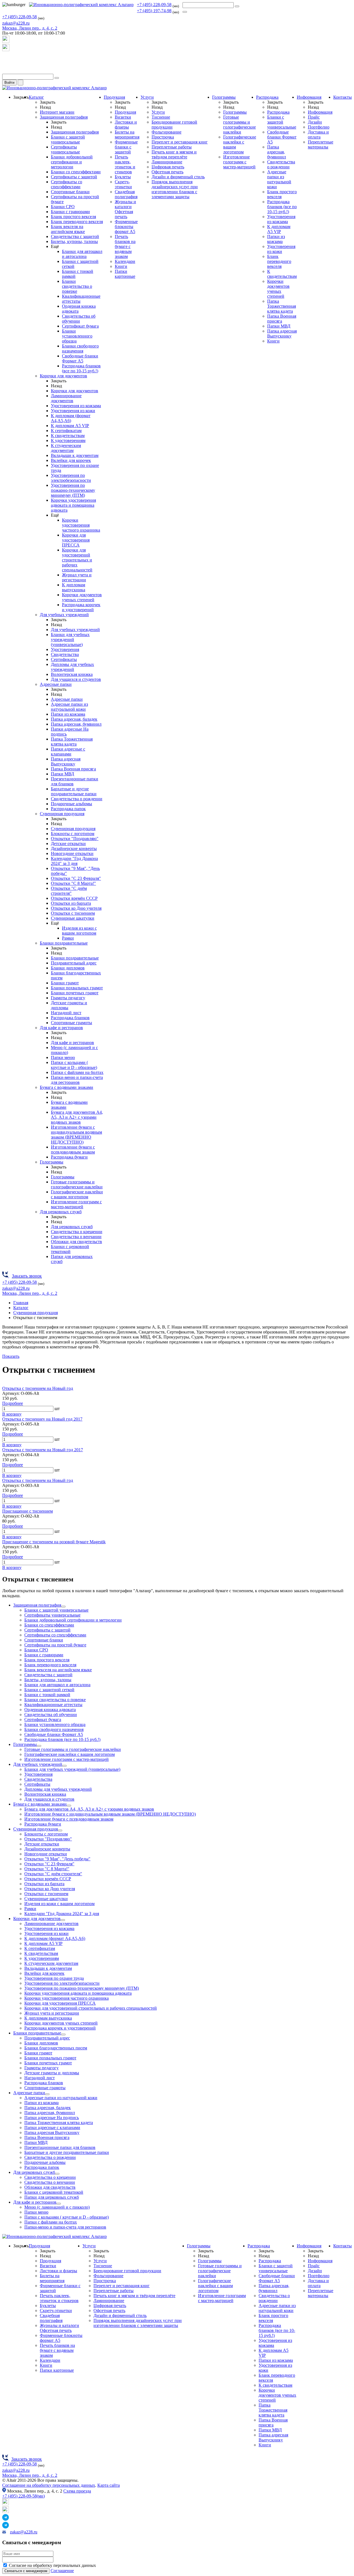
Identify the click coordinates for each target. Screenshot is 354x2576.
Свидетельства (65, 654)
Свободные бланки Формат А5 (80, 358)
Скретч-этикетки (123, 184)
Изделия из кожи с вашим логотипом (79, 931)
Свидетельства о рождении (77, 799)
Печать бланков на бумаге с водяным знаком (125, 246)
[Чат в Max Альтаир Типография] (6, 50)
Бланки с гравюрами (70, 212)
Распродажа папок (68, 809)
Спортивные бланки (70, 192)
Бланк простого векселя (73, 217)
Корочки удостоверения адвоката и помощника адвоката (73, 505)
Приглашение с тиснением (28, 1511)
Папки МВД (63, 774)
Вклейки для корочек (71, 460)
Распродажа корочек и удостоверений (81, 607)
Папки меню (63, 1057)
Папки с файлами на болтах (77, 1072)
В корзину (12, 1414)
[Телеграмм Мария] (6, 71)
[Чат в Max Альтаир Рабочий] (6, 41)
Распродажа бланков (70, 1018)
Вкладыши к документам (75, 455)
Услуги (147, 97)
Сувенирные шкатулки (73, 918)
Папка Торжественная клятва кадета (72, 742)
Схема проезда (77, 2491)
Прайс (314, 117)
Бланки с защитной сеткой (49, 1690)
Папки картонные (125, 274)
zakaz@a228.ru (16, 23)
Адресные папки (56, 684)
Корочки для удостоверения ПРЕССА (76, 540)
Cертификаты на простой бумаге (55, 1645)
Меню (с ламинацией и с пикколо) (57, 2207)
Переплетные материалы (321, 144)
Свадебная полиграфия (126, 194)
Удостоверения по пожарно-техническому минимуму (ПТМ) (73, 490)
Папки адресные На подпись (52, 2118)
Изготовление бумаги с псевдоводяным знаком (73, 1150)
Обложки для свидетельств (76, 1242)
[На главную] (81, 5)
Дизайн (315, 122)
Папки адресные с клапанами (68, 751)
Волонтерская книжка (72, 674)
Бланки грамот (65, 983)
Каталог (36, 97)
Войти (9, 83)
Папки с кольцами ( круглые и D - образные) (74, 1065)
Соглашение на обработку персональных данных (49, 2485)
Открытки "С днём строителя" (69, 891)
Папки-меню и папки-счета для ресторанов (77, 1080)
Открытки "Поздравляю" (75, 839)
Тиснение (161, 117)
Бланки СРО (63, 207)
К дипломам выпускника (74, 587)
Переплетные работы (172, 147)
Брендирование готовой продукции (127, 2271)
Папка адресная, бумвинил (76, 724)
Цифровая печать (168, 167)
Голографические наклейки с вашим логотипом (77, 1194)
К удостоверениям (68, 440)
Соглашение (62, 2571)
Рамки (68, 938)
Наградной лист (66, 1013)
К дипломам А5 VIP (70, 426)
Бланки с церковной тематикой (70, 1249)
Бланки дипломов (68, 968)
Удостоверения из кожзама (76, 406)
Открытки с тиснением (73, 913)
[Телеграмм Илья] (6, 60)
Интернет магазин (57, 112)
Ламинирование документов (66, 398)
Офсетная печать (167, 172)
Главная (21, 1303)
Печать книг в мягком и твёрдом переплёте (174, 154)
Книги (121, 266)
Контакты (343, 97)
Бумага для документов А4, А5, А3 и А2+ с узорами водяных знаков (77, 1117)
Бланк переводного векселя (77, 222)
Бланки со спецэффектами (76, 172)
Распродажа (267, 97)
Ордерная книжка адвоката (50, 1710)
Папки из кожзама (68, 714)
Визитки (123, 117)
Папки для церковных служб (52, 2197)
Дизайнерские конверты (74, 848)
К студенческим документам (66, 448)
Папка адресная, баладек (74, 719)
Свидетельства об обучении (79, 319)
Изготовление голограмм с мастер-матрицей (76, 1204)
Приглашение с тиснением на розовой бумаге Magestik (54, 1542)
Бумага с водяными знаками (67, 1087)
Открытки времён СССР (74, 898)
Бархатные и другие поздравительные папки (74, 791)
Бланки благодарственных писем (56, 2048)
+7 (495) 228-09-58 (154, 5)
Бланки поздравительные (64, 943)
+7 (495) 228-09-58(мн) (24, 2496)
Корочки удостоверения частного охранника (81, 525)
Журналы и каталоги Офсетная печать (125, 209)
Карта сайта (109, 2485)
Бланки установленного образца (77, 336)
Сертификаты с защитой (74, 177)
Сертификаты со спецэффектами (67, 184)
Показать (11, 1356)
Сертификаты (64, 659)
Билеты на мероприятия (127, 134)
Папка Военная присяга (73, 769)
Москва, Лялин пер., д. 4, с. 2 (30, 2475)
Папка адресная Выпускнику (66, 761)
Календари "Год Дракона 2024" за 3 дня (74, 861)
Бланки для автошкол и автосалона (82, 254)
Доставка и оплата (318, 134)
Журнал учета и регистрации (77, 577)
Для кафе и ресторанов (61, 1028)
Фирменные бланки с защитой (126, 147)
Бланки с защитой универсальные (68, 139)
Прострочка (163, 137)
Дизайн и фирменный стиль (178, 177)
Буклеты (123, 177)
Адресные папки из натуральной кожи (69, 707)
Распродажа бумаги (69, 1157)
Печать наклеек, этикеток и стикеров (125, 164)
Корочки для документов (63, 376)
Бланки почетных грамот (75, 993)
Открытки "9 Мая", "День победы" (57, 1859)
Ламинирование (167, 162)
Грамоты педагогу (68, 998)
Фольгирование (166, 132)
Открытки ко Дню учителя (76, 908)
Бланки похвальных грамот (77, 988)
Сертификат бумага (80, 326)
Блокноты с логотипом (73, 834)
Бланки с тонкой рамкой (47, 1695)
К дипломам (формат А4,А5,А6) (71, 418)
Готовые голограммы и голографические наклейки (77, 1184)
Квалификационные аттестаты (53, 1705)
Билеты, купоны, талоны (74, 241)
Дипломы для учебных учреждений (72, 667)
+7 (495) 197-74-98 (154, 11)
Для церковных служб (61, 1212)
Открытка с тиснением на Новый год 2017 (43, 1450)
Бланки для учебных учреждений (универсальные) (70, 640)
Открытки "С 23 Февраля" (76, 878)
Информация (309, 97)
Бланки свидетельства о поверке (77, 286)
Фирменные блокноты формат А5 (126, 227)
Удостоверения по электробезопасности (71, 478)
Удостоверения (65, 649)
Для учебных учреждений (64, 615)
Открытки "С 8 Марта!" (73, 883)
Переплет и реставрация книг (180, 142)
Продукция (114, 97)
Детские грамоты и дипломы (52, 2073)
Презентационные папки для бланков (60, 2147)
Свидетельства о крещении (77, 1232)
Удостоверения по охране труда (54, 1978)
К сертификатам (66, 431)
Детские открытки (68, 844)
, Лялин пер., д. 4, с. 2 (30, 28)
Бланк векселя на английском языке (68, 229)
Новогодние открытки (72, 853)
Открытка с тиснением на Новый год (38, 1388)
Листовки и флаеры (126, 125)
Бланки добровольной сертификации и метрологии (72, 162)
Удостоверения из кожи (73, 411)
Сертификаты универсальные (65, 149)
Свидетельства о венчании (76, 1237)
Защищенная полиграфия (64, 117)
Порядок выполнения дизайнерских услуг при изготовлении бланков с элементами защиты (175, 189)
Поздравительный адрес (74, 963)
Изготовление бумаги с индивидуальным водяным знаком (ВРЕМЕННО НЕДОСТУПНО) (76, 1135)
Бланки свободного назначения (80, 348)
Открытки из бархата (71, 903)
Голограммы (52, 1162)
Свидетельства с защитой (75, 236)
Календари (125, 261)
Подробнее (13, 1403)
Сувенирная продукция (62, 814)
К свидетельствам (68, 436)
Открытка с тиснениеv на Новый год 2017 (42, 1419)
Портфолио (319, 127)
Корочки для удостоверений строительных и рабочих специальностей (77, 560)
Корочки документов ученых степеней (82, 597)
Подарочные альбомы (71, 804)
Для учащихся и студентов (76, 679)
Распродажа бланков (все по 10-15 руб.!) (81, 368)
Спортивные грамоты (71, 1023)
